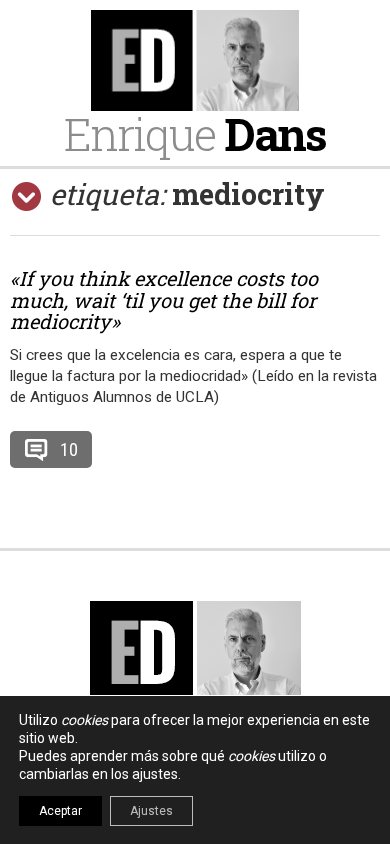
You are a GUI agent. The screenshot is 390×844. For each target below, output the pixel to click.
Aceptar (60, 811)
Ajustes (151, 811)
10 (69, 449)
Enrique (195, 133)
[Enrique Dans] (195, 60)
